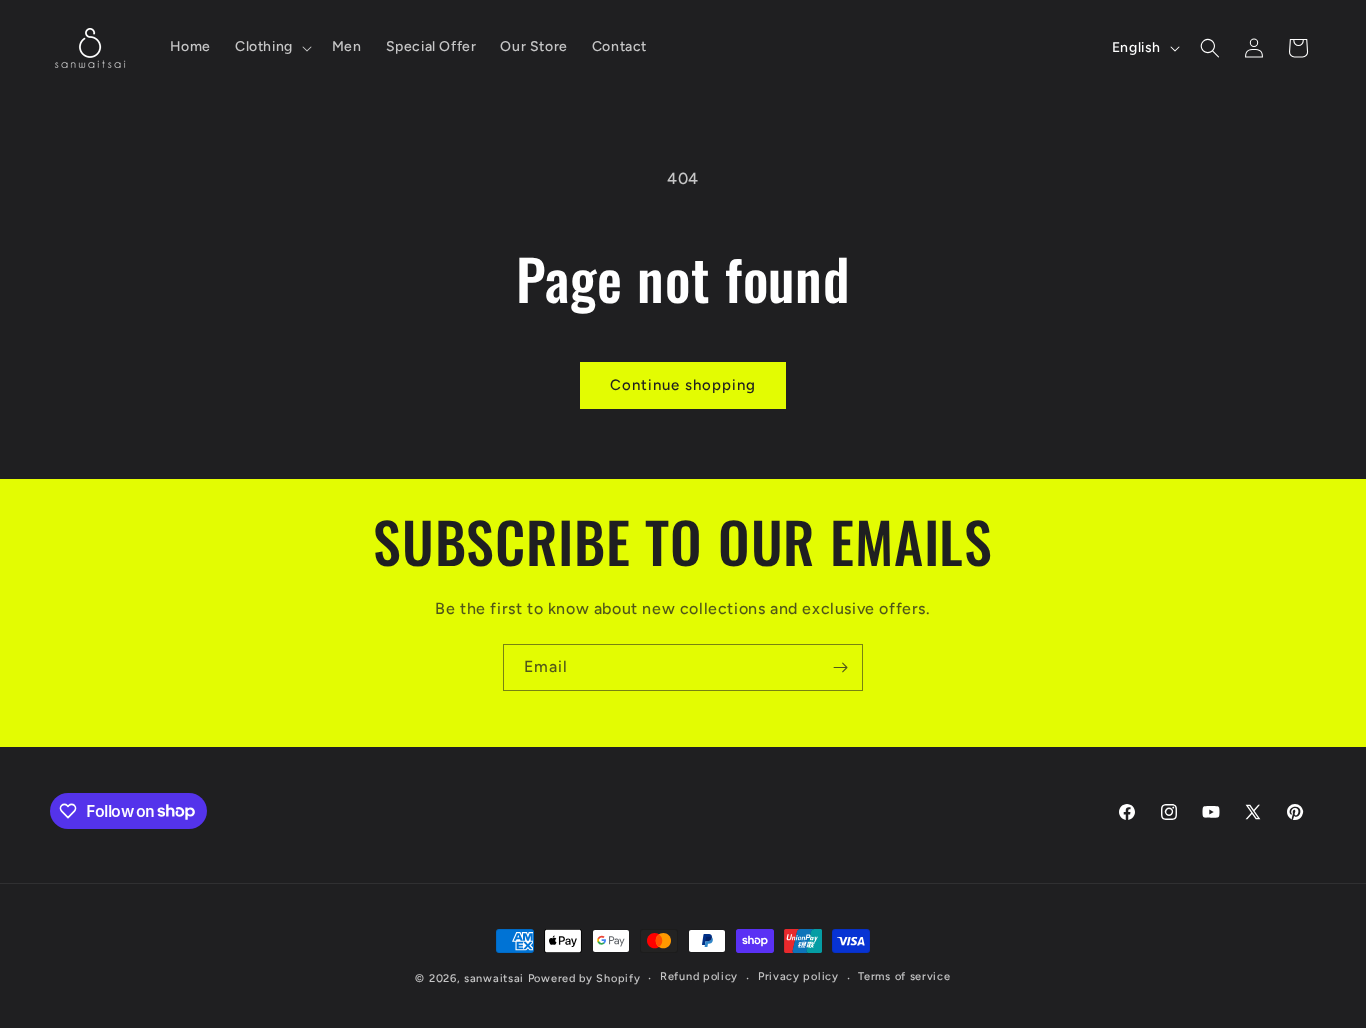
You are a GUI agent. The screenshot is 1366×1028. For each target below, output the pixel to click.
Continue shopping (683, 385)
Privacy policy (798, 976)
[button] (271, 47)
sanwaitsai (494, 978)
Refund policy (699, 976)
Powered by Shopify (584, 978)
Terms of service (904, 976)
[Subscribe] (840, 667)
